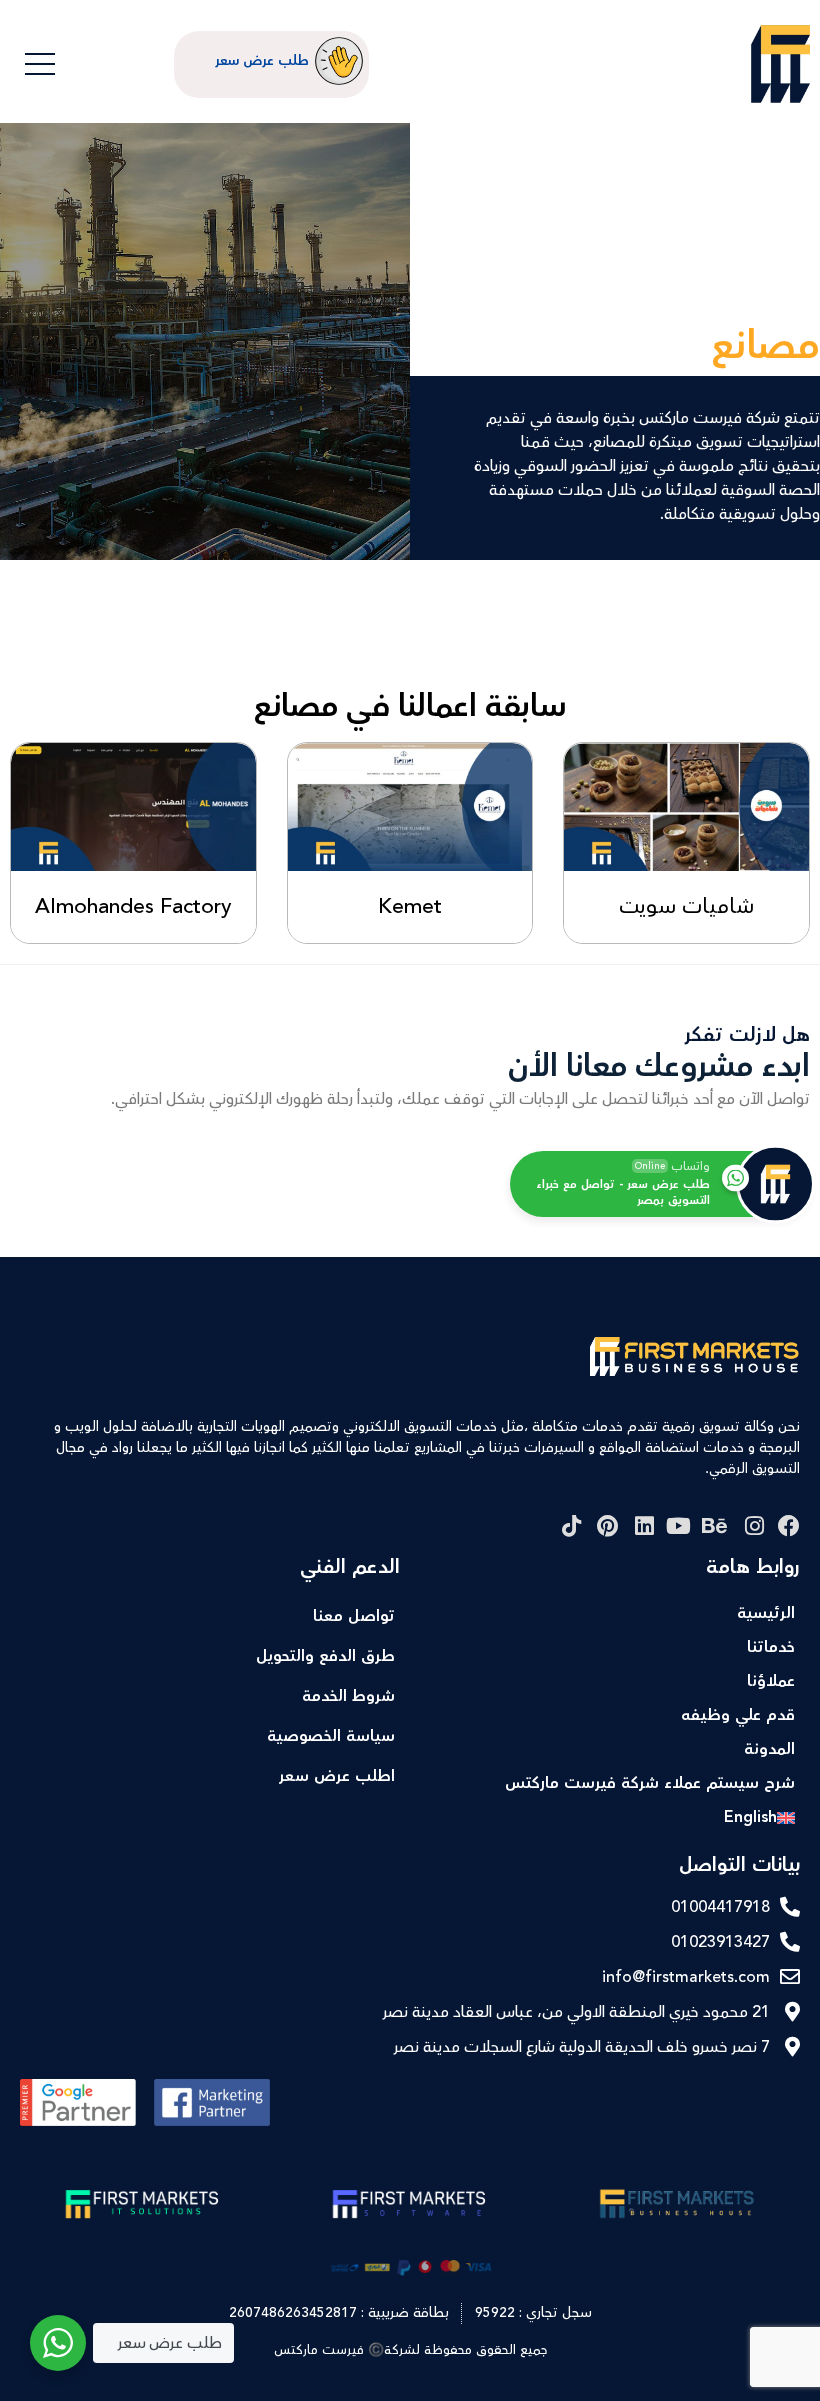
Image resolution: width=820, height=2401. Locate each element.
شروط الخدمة (348, 1696)
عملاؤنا (771, 1681)
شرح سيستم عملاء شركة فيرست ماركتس (650, 1783)
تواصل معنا (354, 1616)
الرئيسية (766, 1613)
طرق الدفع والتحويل (325, 1656)
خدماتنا (771, 1647)
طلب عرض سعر (262, 61)
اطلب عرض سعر (337, 1776)
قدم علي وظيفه (738, 1715)
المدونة (769, 1749)
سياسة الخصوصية (331, 1736)
